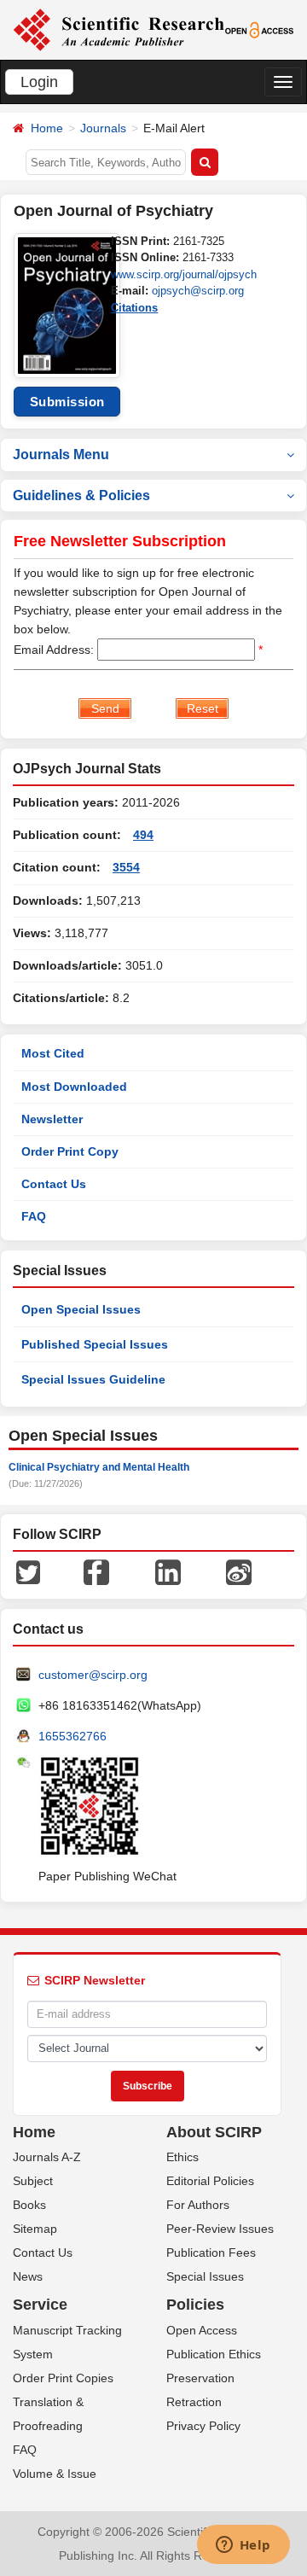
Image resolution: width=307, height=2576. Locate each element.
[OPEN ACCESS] (260, 29)
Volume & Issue (55, 2474)
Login (39, 82)
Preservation (200, 2378)
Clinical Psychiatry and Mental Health (99, 1467)
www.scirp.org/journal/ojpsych (184, 274)
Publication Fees (211, 2253)
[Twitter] (28, 1571)
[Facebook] (96, 1571)
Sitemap (35, 2229)
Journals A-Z (47, 2157)
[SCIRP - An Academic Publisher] (119, 29)
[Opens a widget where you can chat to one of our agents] (243, 2546)
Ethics (182, 2157)
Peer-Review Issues (220, 2229)
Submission (67, 402)
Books (29, 2205)
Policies (195, 2305)
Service (40, 2305)
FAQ (34, 1216)
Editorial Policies (210, 2181)
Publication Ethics (214, 2354)
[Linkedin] (168, 1571)
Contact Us (54, 1184)
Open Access (202, 2330)
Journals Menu (61, 455)
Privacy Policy (203, 2426)
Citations (134, 308)
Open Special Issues (81, 1309)
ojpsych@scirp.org (198, 291)
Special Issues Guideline (93, 1379)
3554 (126, 867)
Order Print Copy (70, 1151)
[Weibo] (239, 1571)
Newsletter (52, 1119)
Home (47, 128)
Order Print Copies (63, 2378)
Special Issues (205, 2276)
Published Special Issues (95, 1344)
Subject (33, 2181)
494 (143, 835)
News (28, 2276)
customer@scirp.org (93, 1675)
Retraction (194, 2402)
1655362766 (72, 1736)
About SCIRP (214, 2132)
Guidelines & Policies (81, 495)
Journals (103, 128)
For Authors (198, 2205)
